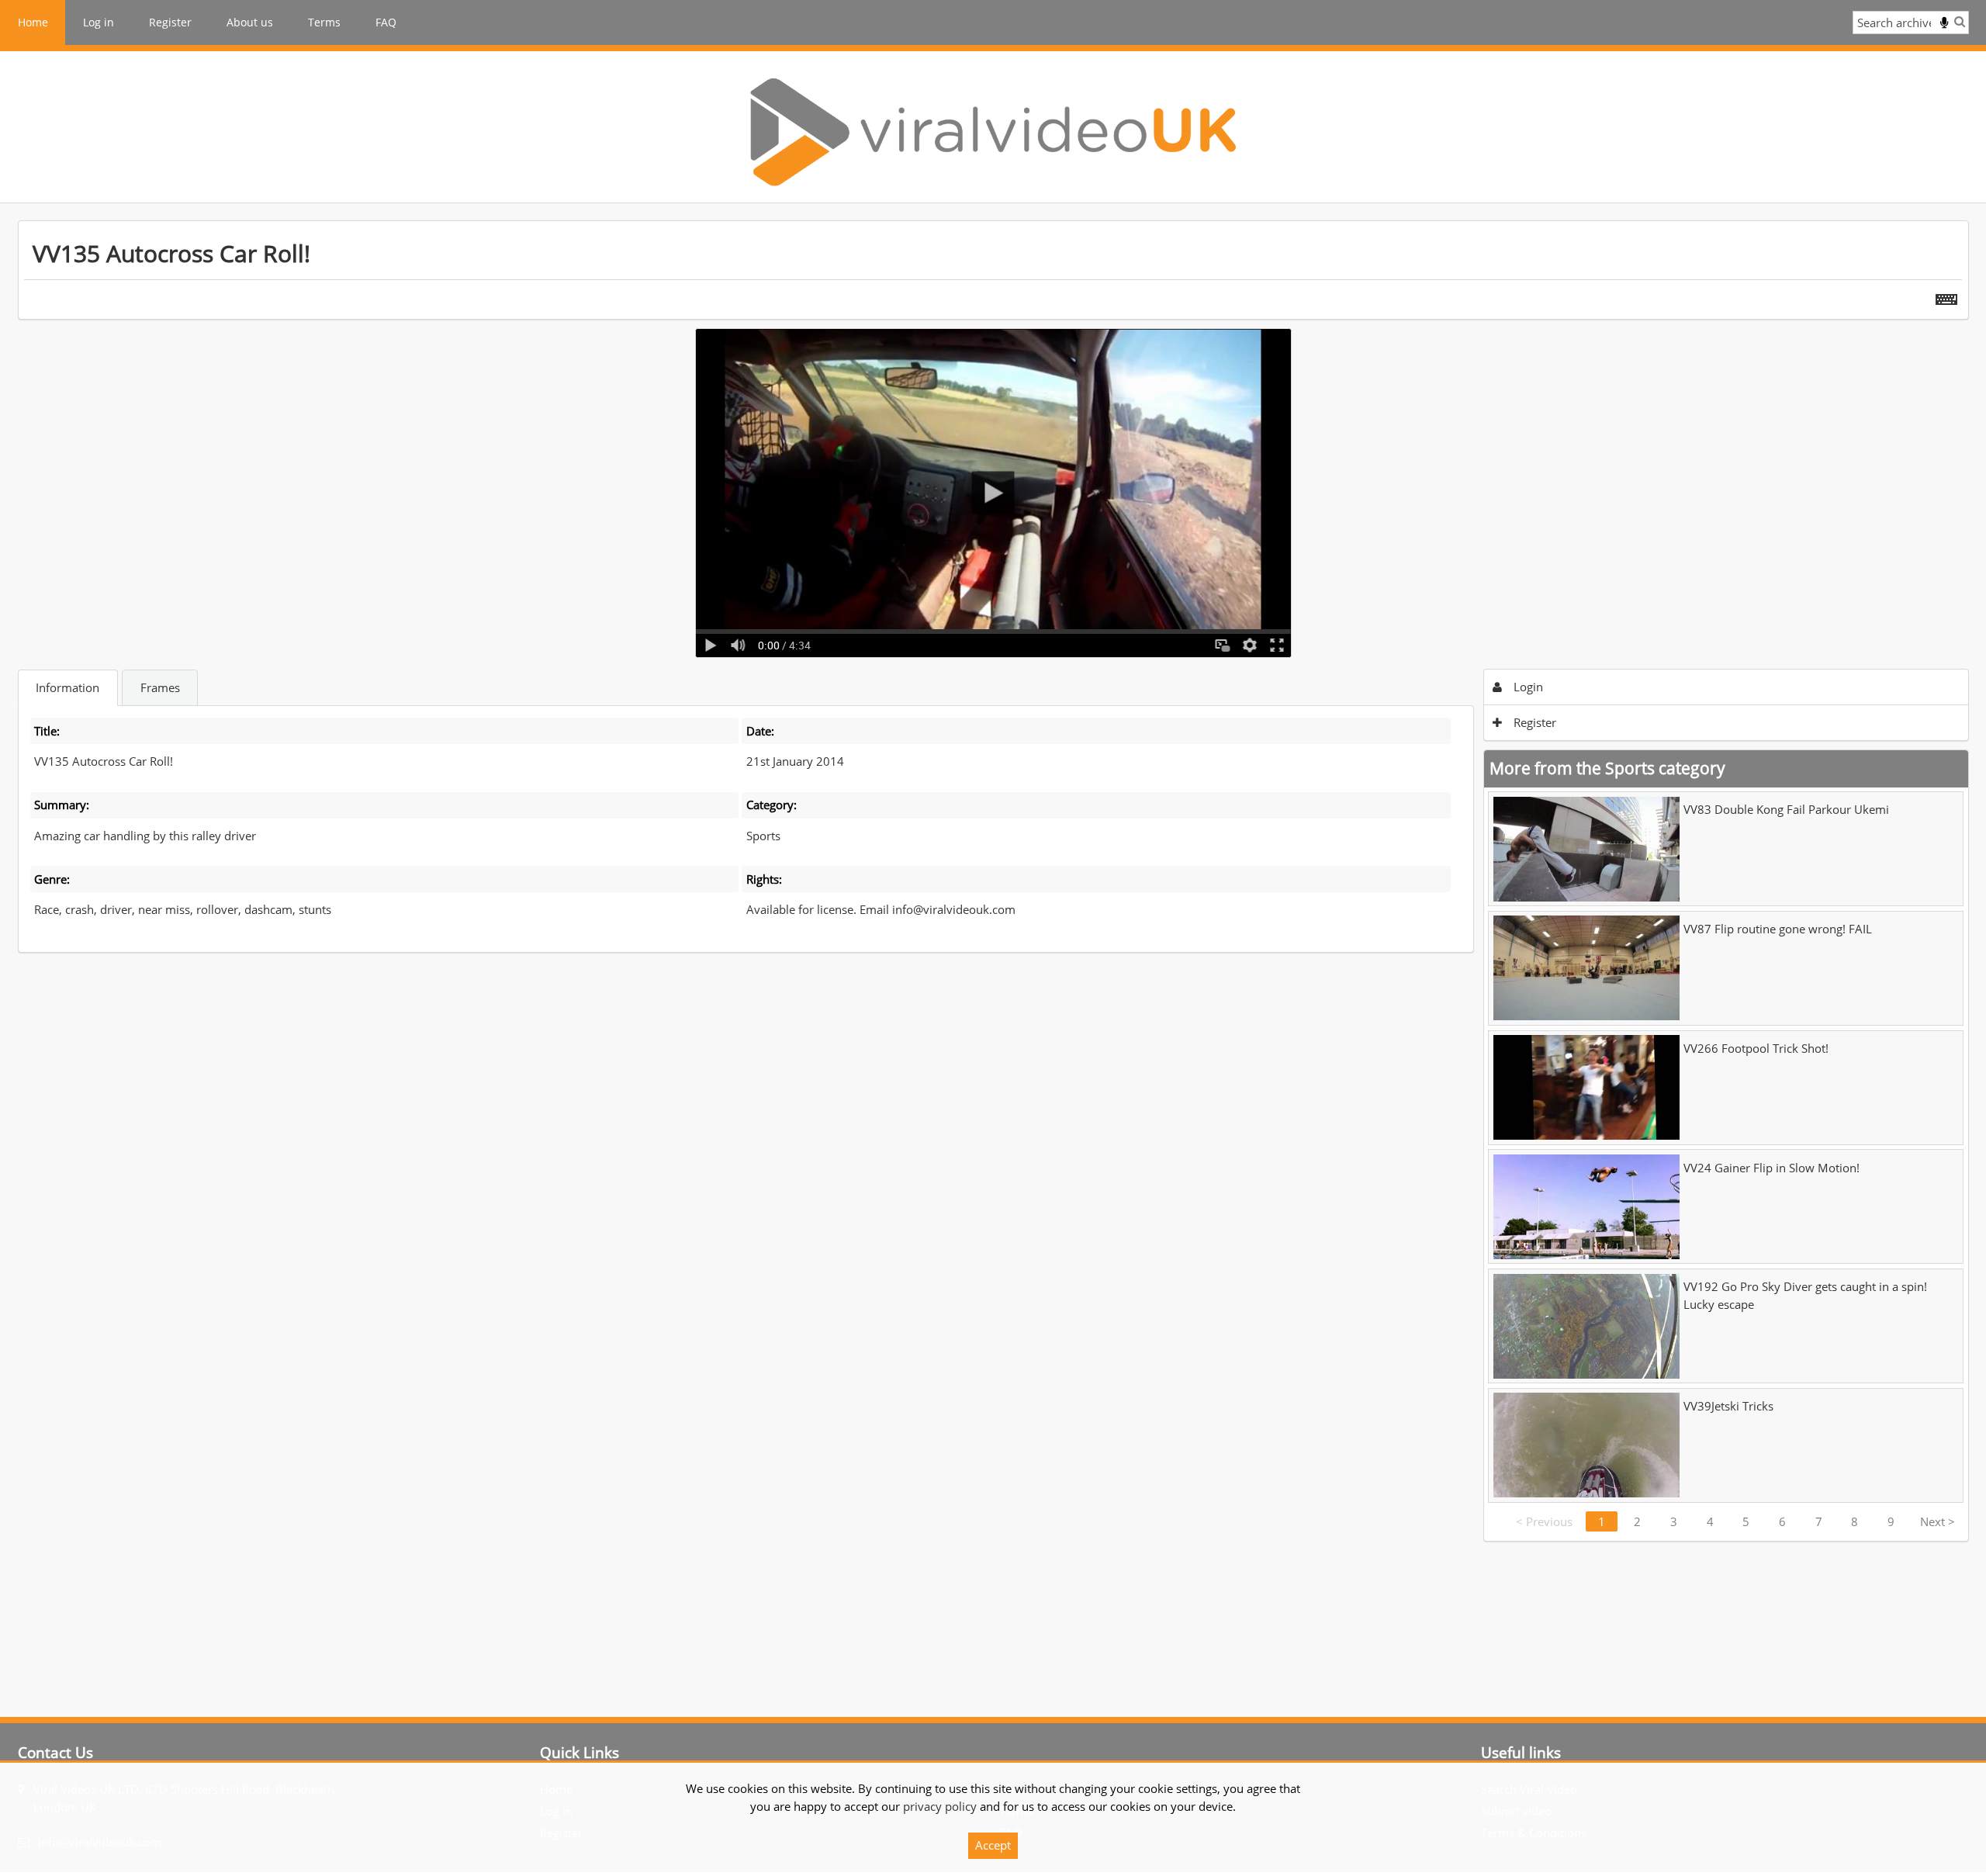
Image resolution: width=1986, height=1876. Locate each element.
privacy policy (940, 1806)
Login (1527, 687)
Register (170, 22)
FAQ (386, 22)
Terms (324, 22)
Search (1960, 21)
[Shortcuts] (1946, 296)
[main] (993, 881)
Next (1938, 1521)
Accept (993, 1845)
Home (33, 22)
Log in (99, 22)
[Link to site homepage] (993, 132)
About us (250, 22)
